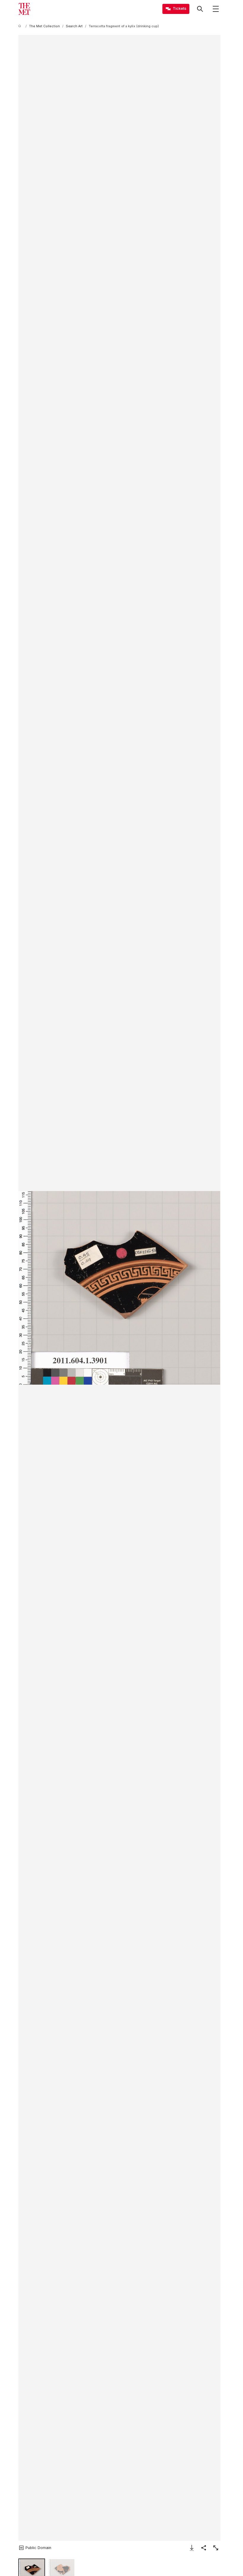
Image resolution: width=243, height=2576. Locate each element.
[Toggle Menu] (216, 9)
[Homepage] (24, 9)
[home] (21, 26)
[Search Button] (200, 9)
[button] (119, 1288)
